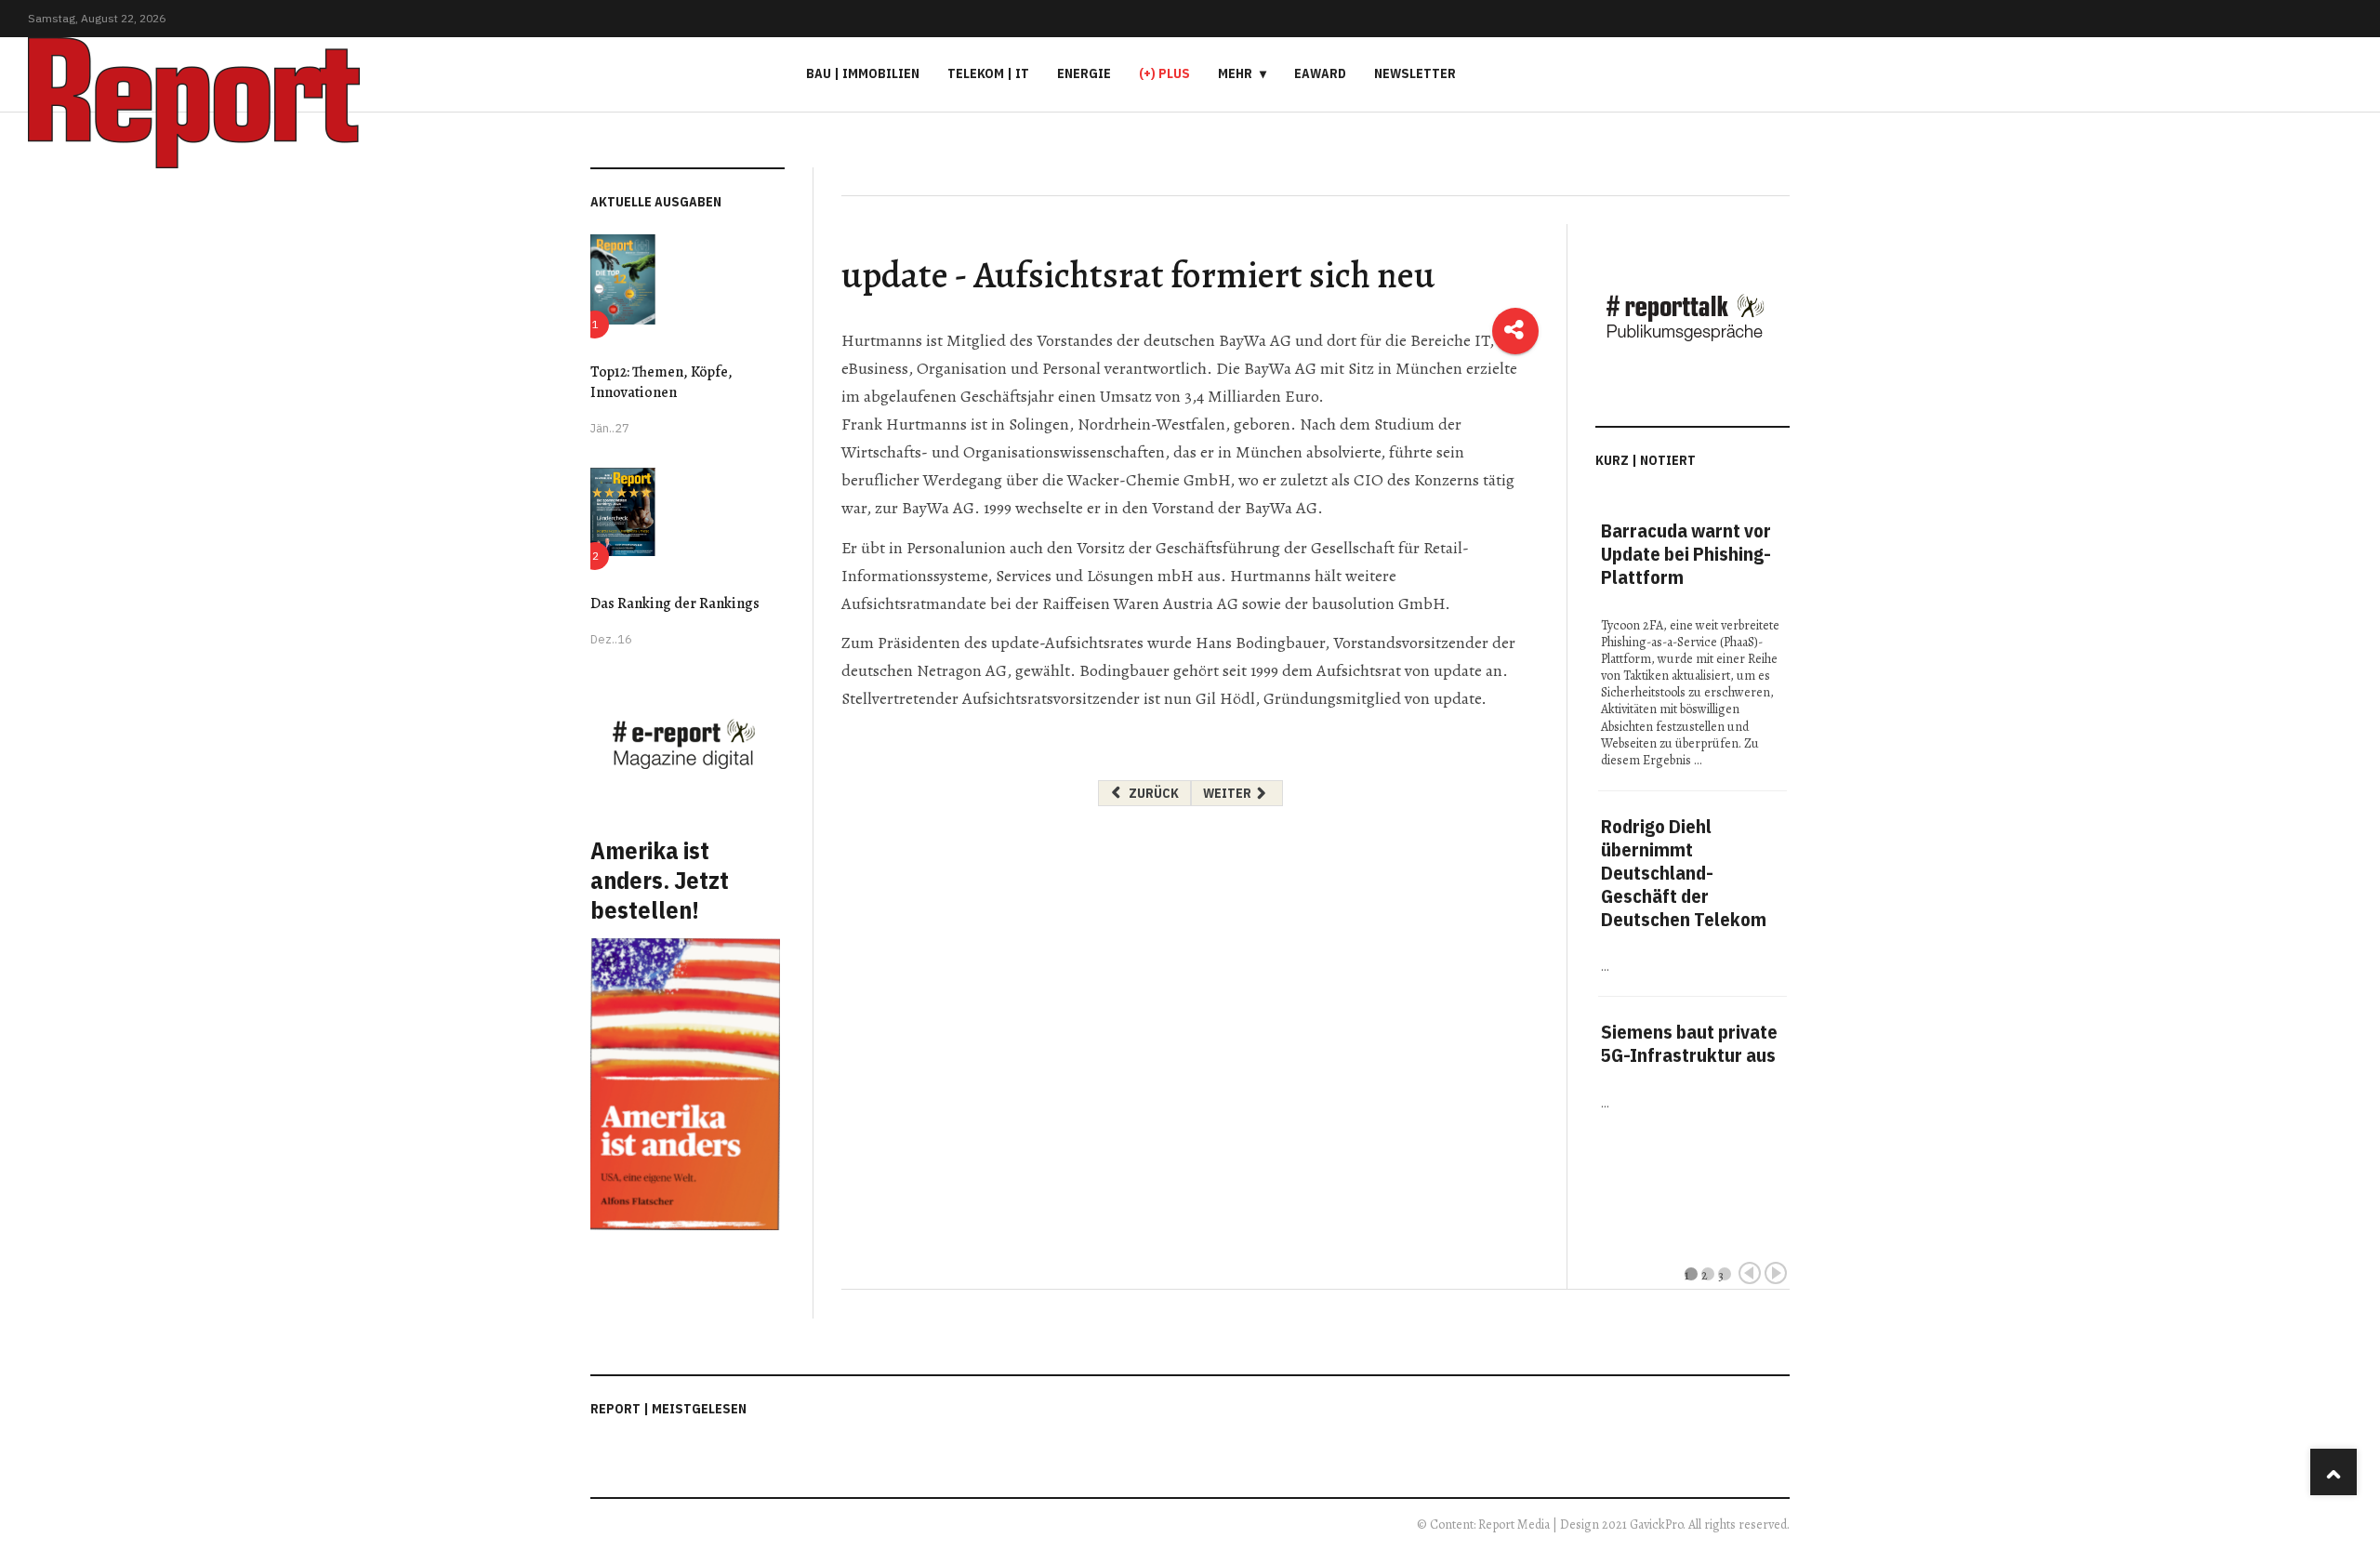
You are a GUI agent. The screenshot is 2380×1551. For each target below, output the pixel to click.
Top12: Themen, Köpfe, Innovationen (661, 382)
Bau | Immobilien (863, 73)
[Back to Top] (2334, 1472)
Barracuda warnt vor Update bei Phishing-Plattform (1686, 554)
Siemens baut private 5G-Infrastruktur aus (1689, 1043)
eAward (1320, 73)
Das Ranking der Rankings (675, 603)
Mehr (1235, 73)
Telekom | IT (988, 73)
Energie (1084, 73)
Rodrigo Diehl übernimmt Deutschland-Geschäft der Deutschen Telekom (1684, 873)
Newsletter (1415, 73)
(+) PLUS (1164, 73)
